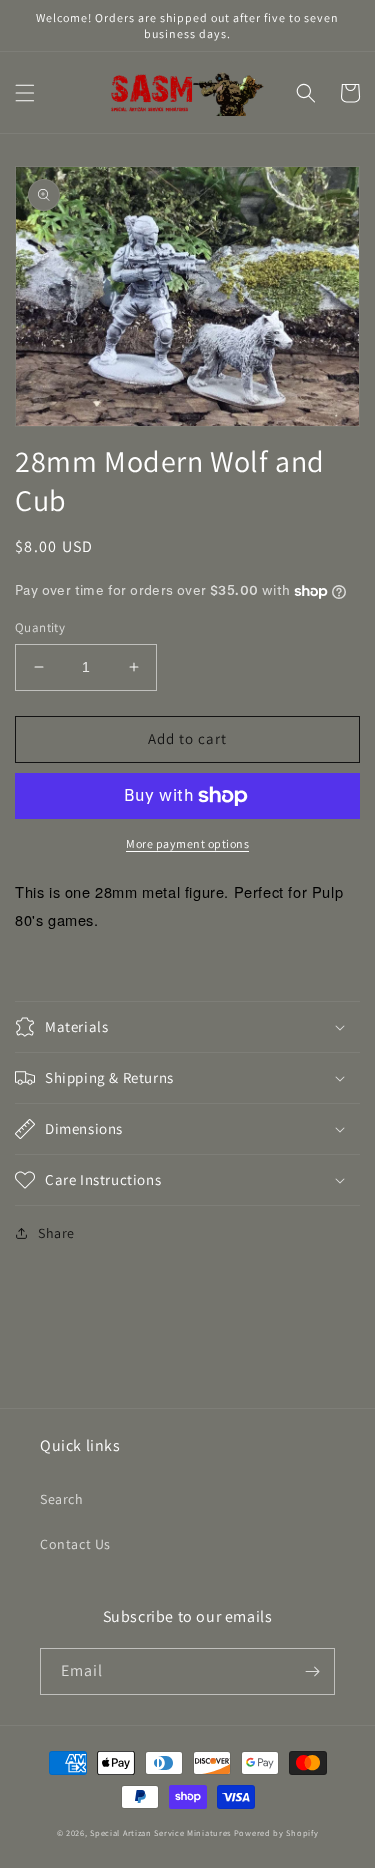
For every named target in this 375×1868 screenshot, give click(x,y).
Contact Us (75, 1544)
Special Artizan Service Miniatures (160, 1832)
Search (62, 1499)
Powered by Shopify (276, 1832)
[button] (25, 93)
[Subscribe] (312, 1671)
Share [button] (56, 1233)
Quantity (40, 627)
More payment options (187, 843)
